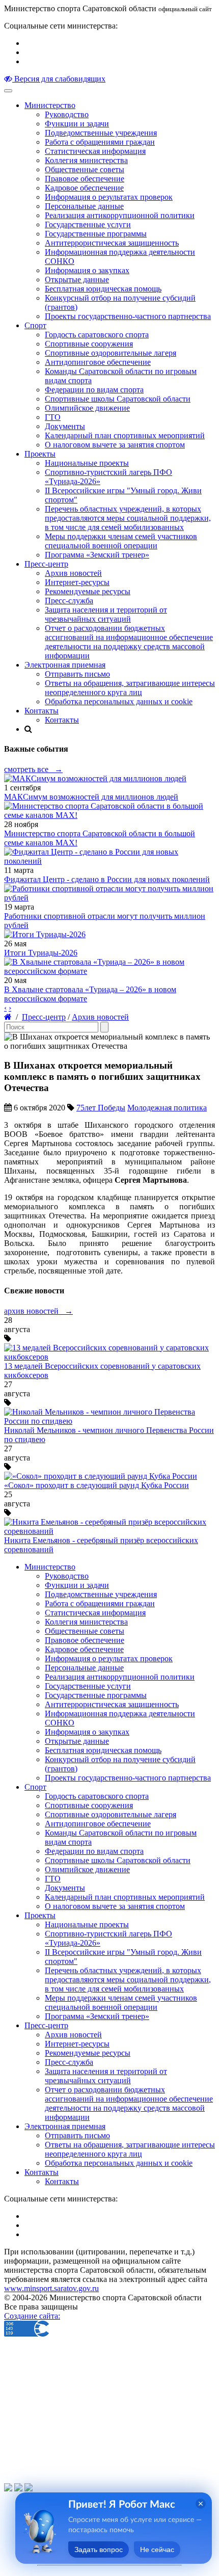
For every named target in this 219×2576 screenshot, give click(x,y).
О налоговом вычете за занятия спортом (115, 445)
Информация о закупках (87, 270)
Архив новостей (73, 573)
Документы (65, 426)
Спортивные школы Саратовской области (118, 399)
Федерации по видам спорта (94, 390)
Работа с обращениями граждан (100, 142)
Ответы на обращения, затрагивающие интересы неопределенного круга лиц (130, 688)
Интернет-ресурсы (77, 582)
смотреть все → (33, 769)
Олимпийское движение (87, 408)
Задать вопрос (99, 2550)
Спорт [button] (35, 325)
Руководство (67, 114)
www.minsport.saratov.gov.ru (51, 2288)
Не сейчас (157, 2550)
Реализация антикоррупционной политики (120, 215)
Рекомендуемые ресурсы (88, 591)
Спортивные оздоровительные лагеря (111, 353)
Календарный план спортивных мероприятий (125, 435)
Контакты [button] (42, 711)
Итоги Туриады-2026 (41, 953)
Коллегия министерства (86, 160)
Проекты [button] (40, 454)
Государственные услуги (88, 224)
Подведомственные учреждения (101, 133)
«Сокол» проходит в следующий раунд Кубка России (97, 1485)
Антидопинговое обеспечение (98, 362)
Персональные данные (84, 206)
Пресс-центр (44, 1017)
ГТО (53, 417)
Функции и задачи (77, 124)
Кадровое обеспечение (84, 188)
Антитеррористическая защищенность (112, 243)
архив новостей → (38, 1311)
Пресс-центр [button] (46, 564)
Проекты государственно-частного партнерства (128, 316)
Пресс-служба (69, 601)
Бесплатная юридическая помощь (103, 289)
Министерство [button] (50, 105)
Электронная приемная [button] (65, 665)
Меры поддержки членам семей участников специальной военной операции (121, 541)
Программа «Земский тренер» (97, 555)
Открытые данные (77, 280)
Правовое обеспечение (85, 179)
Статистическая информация (95, 151)
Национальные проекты (87, 463)
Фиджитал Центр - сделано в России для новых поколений (107, 879)
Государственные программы (96, 234)
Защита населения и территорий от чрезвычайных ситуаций (106, 614)
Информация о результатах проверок (109, 197)
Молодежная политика (167, 1108)
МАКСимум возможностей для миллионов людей (91, 797)
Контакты (62, 720)
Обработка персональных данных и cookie (119, 701)
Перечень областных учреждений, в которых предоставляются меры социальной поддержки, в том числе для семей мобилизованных (128, 518)
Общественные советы (85, 169)
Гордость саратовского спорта (97, 335)
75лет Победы (101, 1108)
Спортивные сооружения (89, 344)
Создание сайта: (32, 2316)
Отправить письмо (77, 674)
